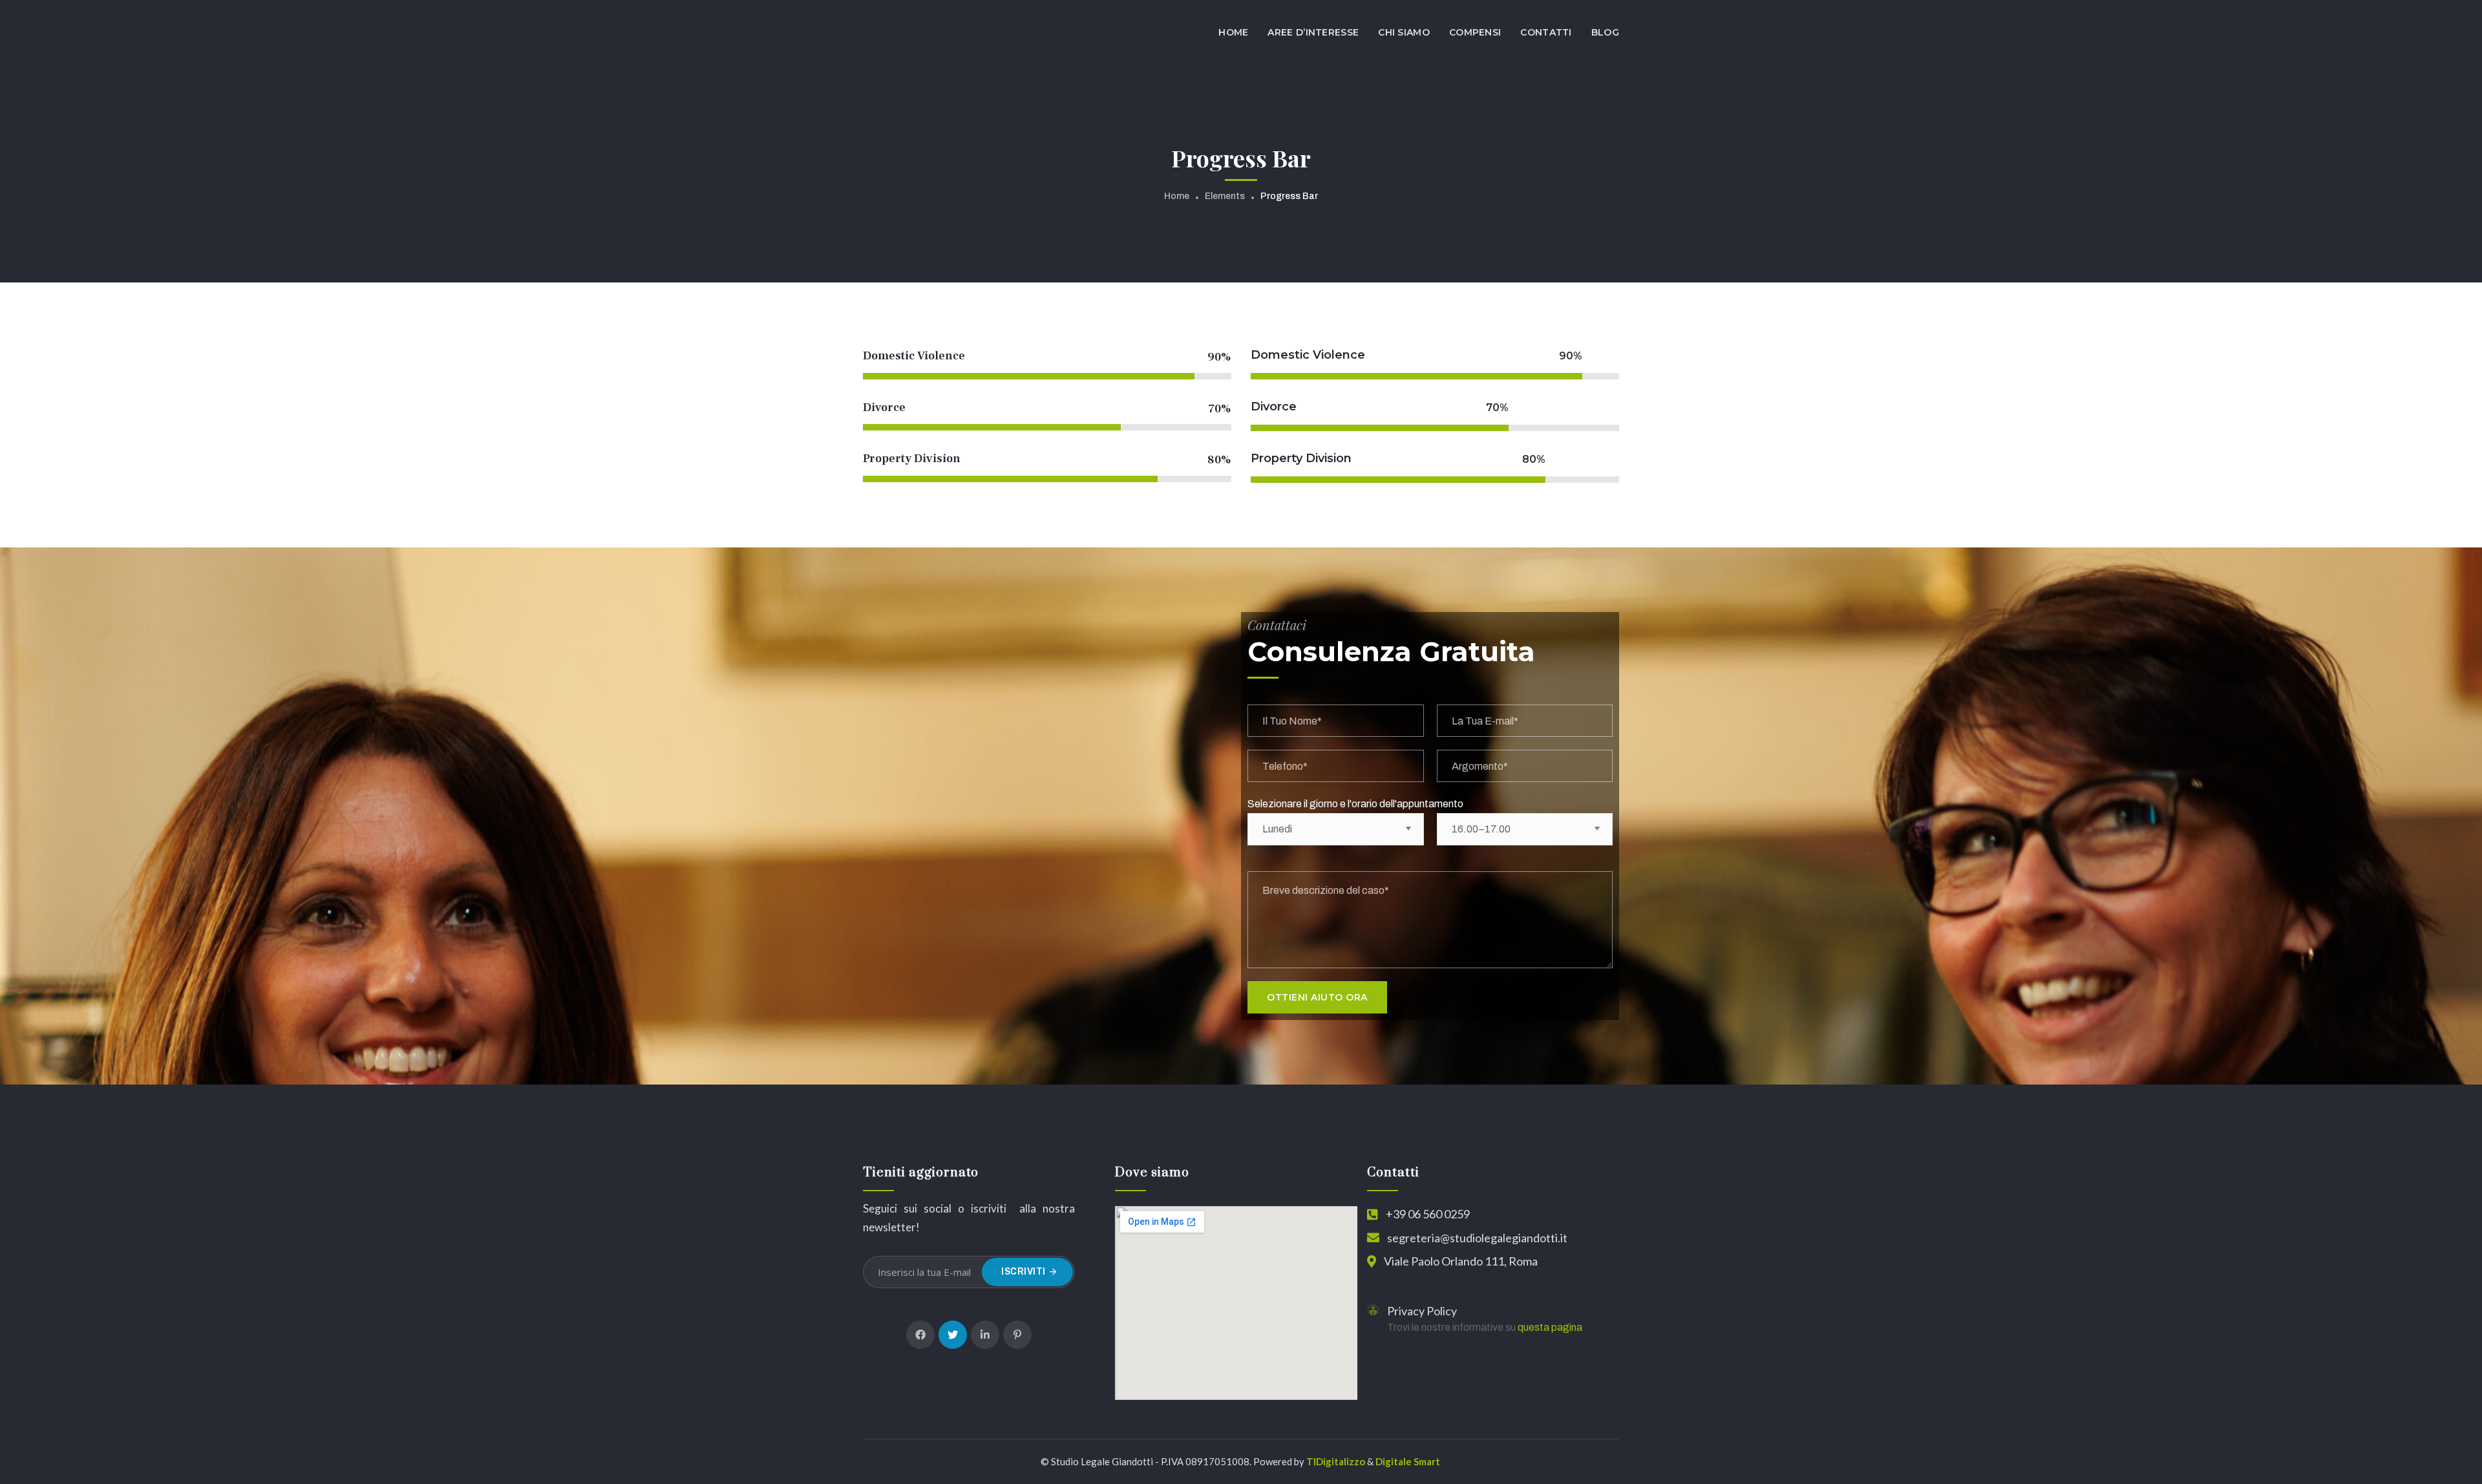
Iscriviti (1024, 1272)
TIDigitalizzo (1336, 1461)
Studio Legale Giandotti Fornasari (1014, 32)
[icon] (920, 1335)
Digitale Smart (1408, 1461)
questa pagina (1550, 1327)
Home (1177, 196)
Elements (1225, 196)
